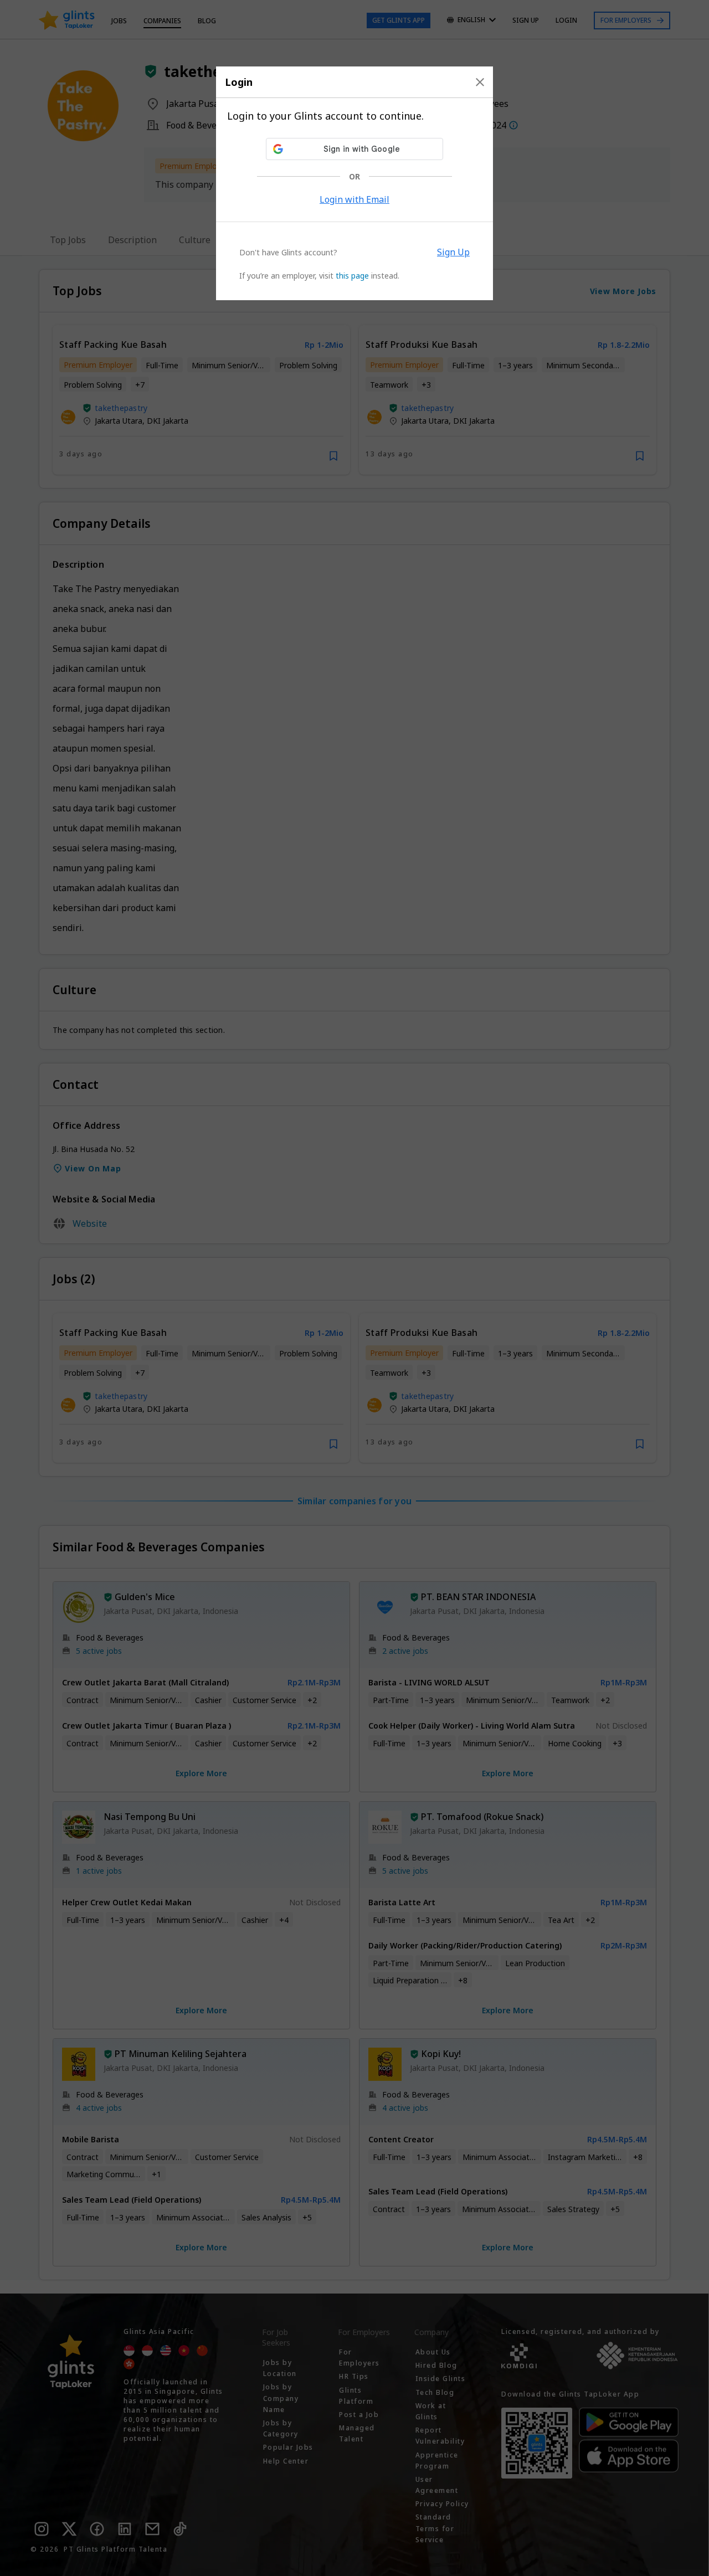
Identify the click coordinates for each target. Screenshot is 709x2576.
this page (352, 276)
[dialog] (354, 183)
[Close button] (480, 82)
